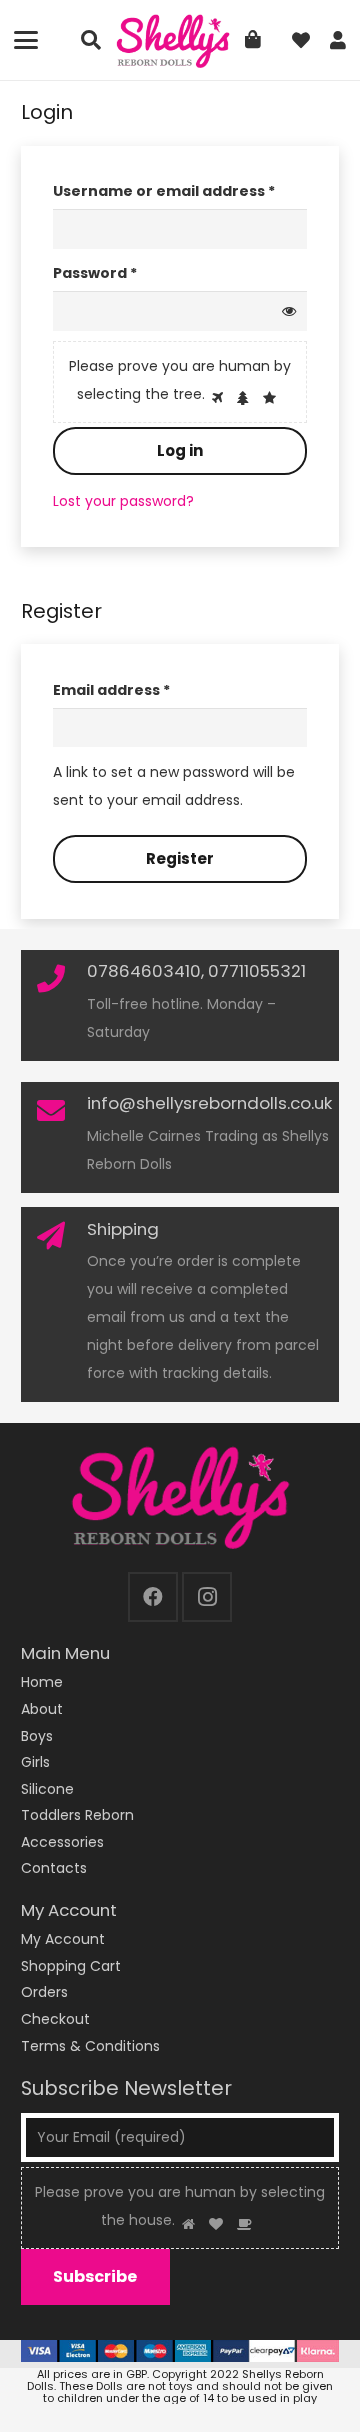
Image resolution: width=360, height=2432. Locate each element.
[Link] (338, 40)
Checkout (55, 2019)
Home (42, 1682)
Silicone (47, 1789)
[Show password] (289, 310)
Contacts (54, 1868)
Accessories (62, 1842)
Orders (44, 1992)
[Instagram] (207, 1597)
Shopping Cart (71, 1966)
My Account (63, 1939)
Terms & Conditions (90, 2046)
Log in (180, 450)
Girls (35, 1762)
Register (180, 858)
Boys (37, 1736)
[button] (26, 40)
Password (129, 272)
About (42, 1709)
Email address (146, 689)
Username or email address (180, 190)
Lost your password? (123, 501)
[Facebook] (153, 1597)
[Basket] (253, 40)
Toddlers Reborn (77, 1815)
